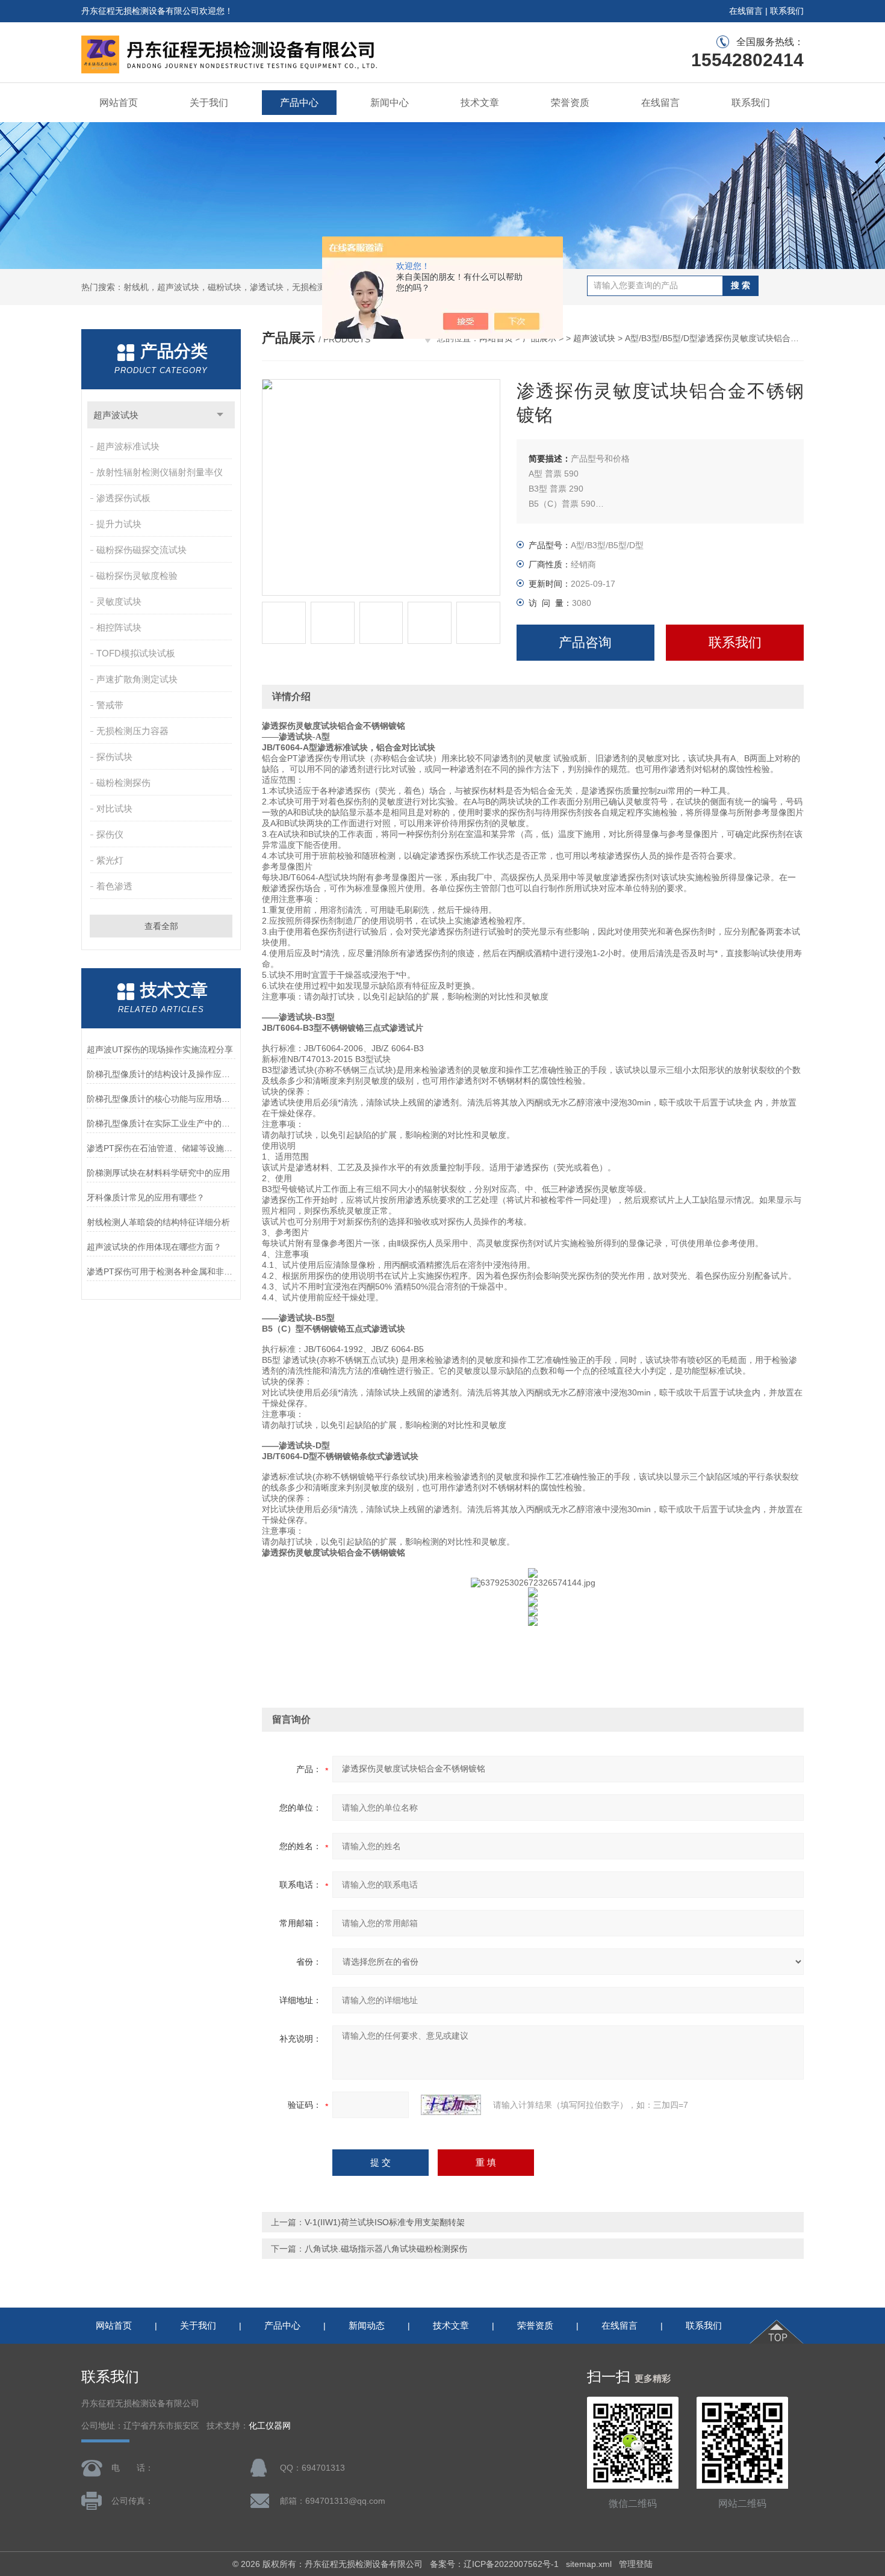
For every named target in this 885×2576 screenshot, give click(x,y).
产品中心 (299, 103)
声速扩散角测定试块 (137, 679)
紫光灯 (110, 860)
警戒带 (110, 705)
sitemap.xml (589, 2564)
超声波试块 (116, 415)
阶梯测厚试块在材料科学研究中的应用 (158, 1173)
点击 (220, 415)
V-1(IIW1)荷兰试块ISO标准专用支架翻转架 (385, 2222)
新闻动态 (367, 2325)
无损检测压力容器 (132, 731)
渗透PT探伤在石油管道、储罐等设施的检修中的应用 (161, 1148)
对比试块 (114, 808)
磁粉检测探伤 (123, 783)
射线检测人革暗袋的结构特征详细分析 (158, 1222)
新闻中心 (390, 103)
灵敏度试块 (119, 601)
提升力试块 (119, 524)
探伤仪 (110, 834)
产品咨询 (585, 642)
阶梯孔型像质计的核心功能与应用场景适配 (161, 1099)
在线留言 (746, 11)
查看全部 (161, 926)
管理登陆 (636, 2564)
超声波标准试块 (128, 446)
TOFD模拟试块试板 (136, 653)
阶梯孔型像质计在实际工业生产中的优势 (161, 1123)
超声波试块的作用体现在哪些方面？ (154, 1247)
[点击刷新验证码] (451, 2105)
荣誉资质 (570, 103)
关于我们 (209, 103)
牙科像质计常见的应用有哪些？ (146, 1197)
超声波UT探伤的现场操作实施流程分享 (160, 1049)
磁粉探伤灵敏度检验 (137, 576)
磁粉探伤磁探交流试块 (141, 550)
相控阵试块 (119, 627)
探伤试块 (114, 757)
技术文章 (480, 103)
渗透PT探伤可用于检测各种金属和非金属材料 (161, 1271)
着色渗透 (114, 886)
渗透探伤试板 (123, 498)
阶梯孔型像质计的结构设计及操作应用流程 (161, 1074)
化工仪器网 (270, 2426)
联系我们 (787, 11)
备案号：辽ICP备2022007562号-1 (494, 2564)
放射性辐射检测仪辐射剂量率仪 (160, 472)
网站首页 (119, 103)
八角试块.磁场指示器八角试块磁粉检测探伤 (386, 2249)
